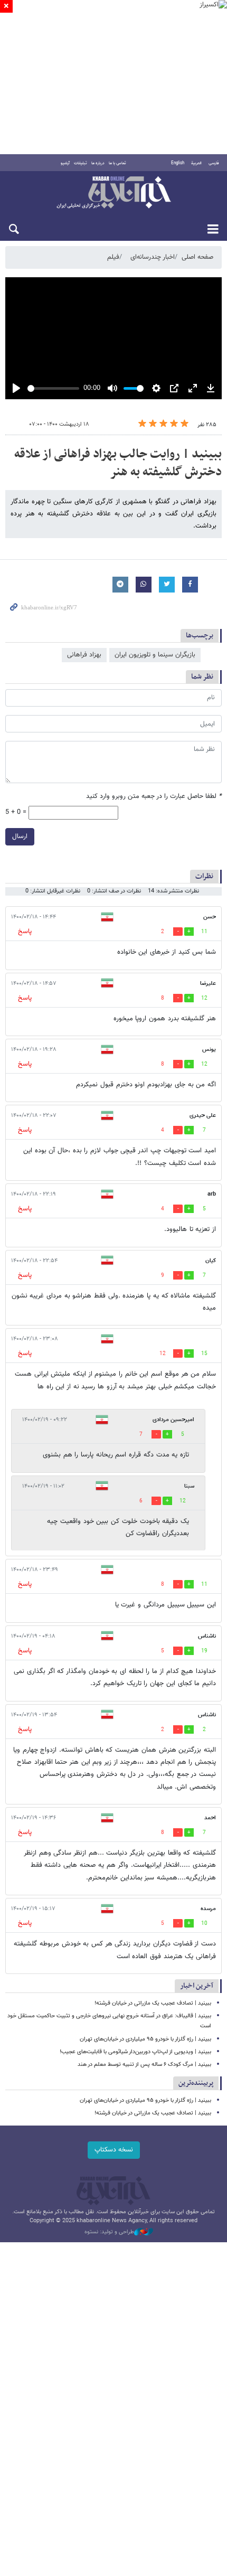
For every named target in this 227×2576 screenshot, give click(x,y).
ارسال (20, 836)
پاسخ (25, 932)
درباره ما (98, 163)
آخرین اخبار (197, 1986)
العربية (196, 163)
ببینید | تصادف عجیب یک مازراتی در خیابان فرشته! (153, 2003)
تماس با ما (117, 163)
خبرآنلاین (113, 193)
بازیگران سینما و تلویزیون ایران (155, 655)
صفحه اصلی (197, 257)
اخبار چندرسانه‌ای (153, 257)
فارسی (214, 163)
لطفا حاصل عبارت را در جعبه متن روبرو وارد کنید (154, 797)
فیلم (113, 257)
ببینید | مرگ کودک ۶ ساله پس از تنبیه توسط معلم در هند (144, 2065)
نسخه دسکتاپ (114, 2150)
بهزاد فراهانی (84, 655)
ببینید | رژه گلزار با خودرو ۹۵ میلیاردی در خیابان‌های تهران (145, 2039)
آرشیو (65, 163)
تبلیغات (81, 163)
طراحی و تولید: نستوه (109, 2232)
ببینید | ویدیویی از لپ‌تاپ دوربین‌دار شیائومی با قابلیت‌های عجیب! (135, 2052)
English (178, 163)
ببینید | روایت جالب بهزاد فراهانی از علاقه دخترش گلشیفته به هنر (118, 463)
